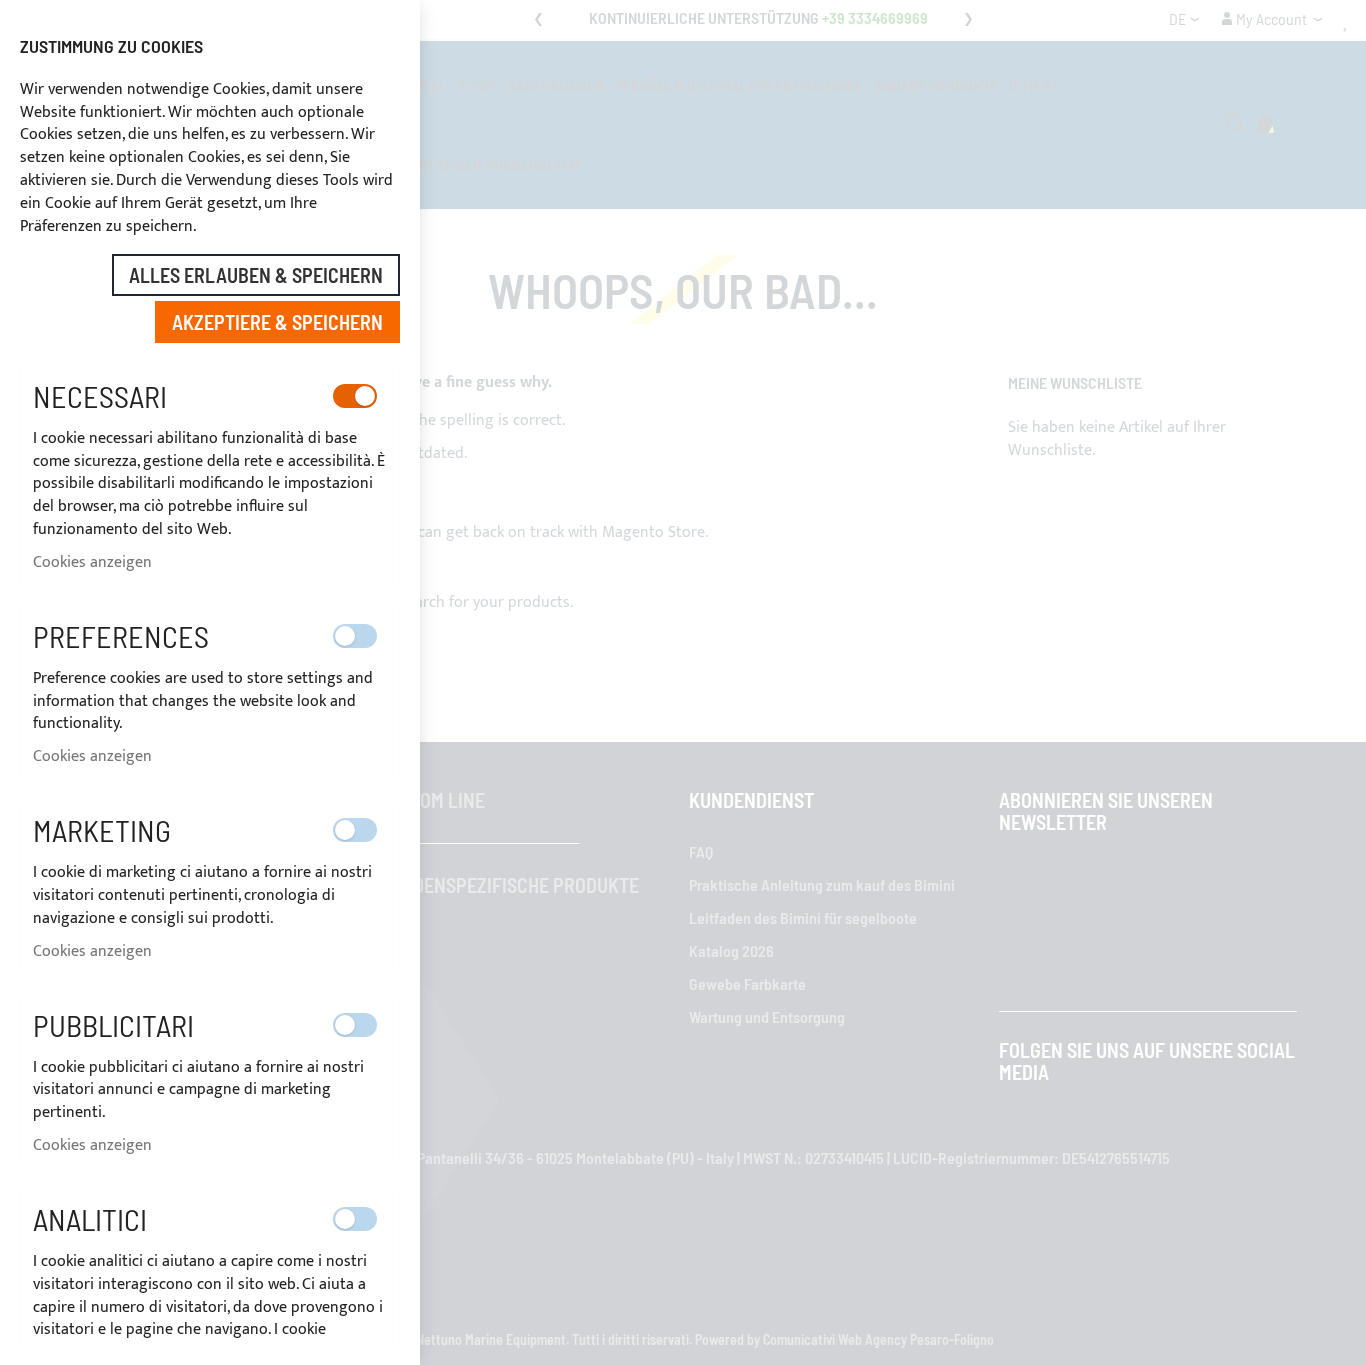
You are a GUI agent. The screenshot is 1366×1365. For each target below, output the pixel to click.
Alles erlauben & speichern (256, 275)
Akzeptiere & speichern (277, 322)
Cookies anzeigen (92, 562)
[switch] (355, 396)
